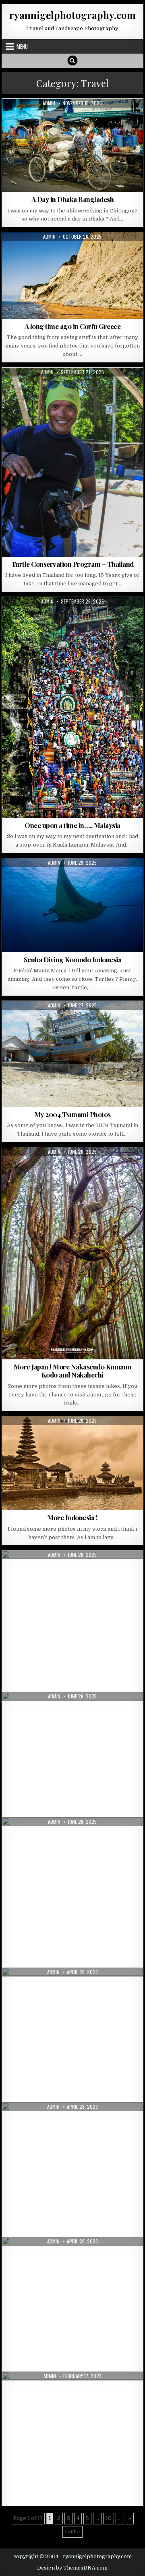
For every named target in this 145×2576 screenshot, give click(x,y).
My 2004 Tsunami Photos (72, 1114)
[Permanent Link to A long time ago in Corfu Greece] (73, 276)
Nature (77, 252)
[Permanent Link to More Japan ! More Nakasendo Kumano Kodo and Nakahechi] (73, 1253)
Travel (80, 118)
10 (109, 2518)
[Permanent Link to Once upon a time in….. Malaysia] (73, 707)
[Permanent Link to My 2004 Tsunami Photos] (73, 1054)
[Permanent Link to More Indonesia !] (73, 1463)
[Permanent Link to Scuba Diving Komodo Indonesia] (73, 905)
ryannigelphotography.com (72, 15)
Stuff (76, 1021)
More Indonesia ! (72, 1517)
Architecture (26, 1167)
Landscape (50, 252)
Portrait (51, 1021)
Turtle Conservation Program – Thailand (72, 564)
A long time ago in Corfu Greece (73, 326)
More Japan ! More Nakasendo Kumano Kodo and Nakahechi (72, 1371)
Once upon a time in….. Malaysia (72, 825)
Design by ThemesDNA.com (72, 2568)
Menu (22, 46)
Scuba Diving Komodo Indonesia (73, 959)
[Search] (72, 60)
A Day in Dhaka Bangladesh (73, 199)
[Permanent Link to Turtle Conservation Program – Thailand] (73, 462)
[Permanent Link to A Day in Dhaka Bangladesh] (73, 145)
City (61, 118)
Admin (49, 103)
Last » (72, 2531)
